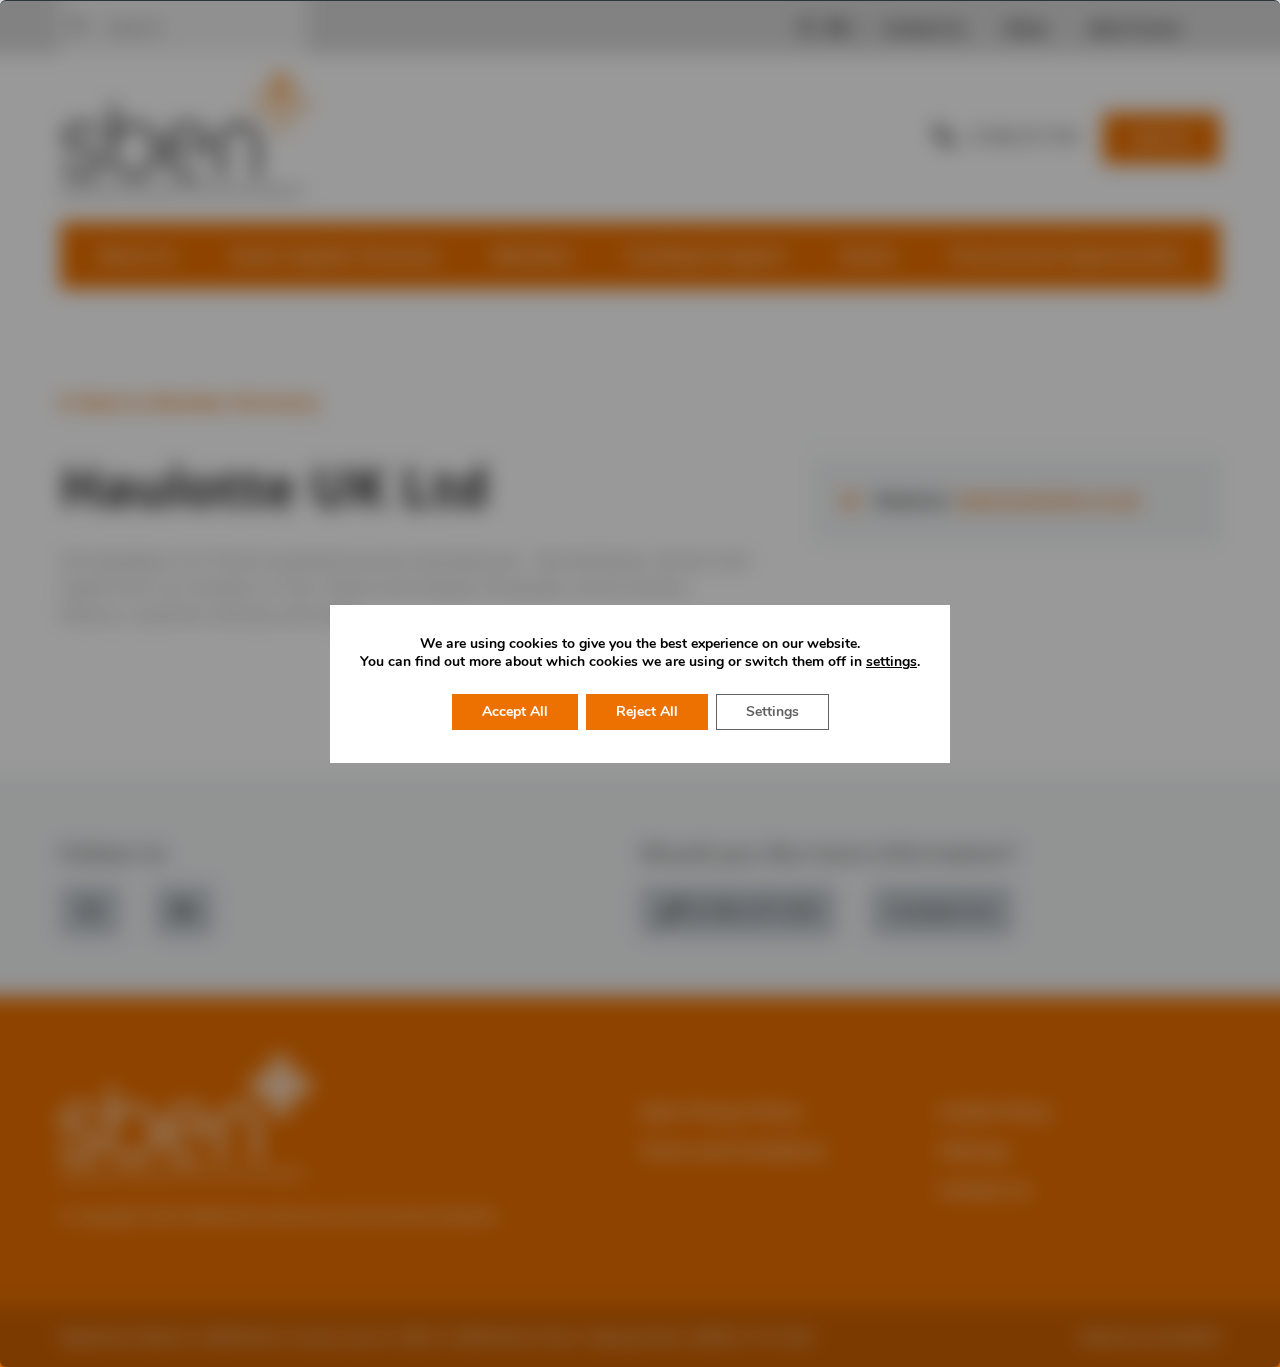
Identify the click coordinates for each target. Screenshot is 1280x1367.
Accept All (515, 711)
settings (891, 662)
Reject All (647, 711)
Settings (772, 711)
